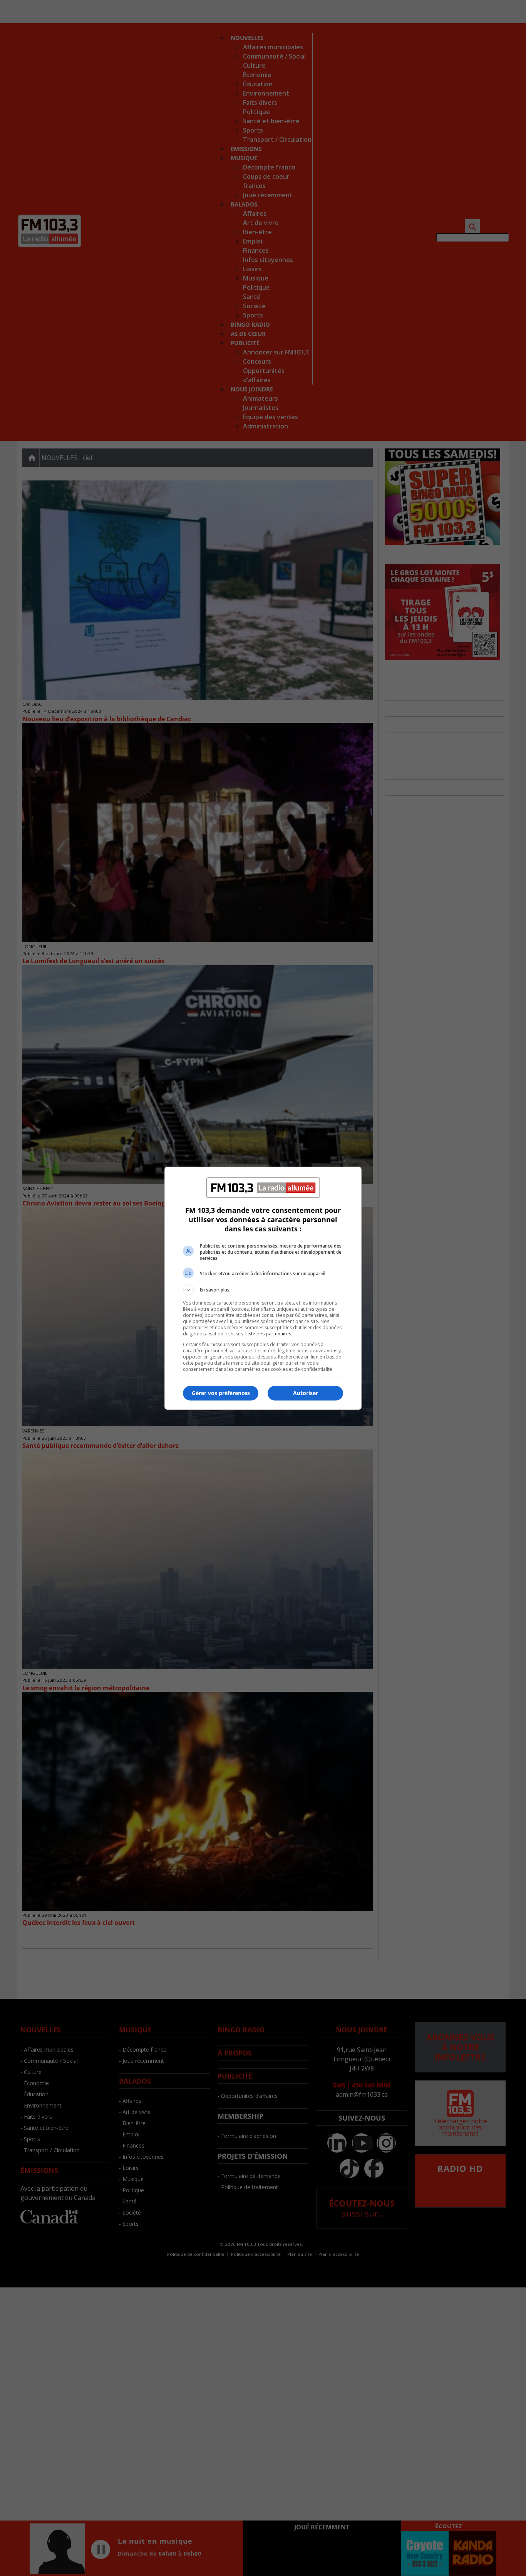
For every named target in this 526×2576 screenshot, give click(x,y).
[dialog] (263, 1288)
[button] (263, 1290)
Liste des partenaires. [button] (269, 1334)
